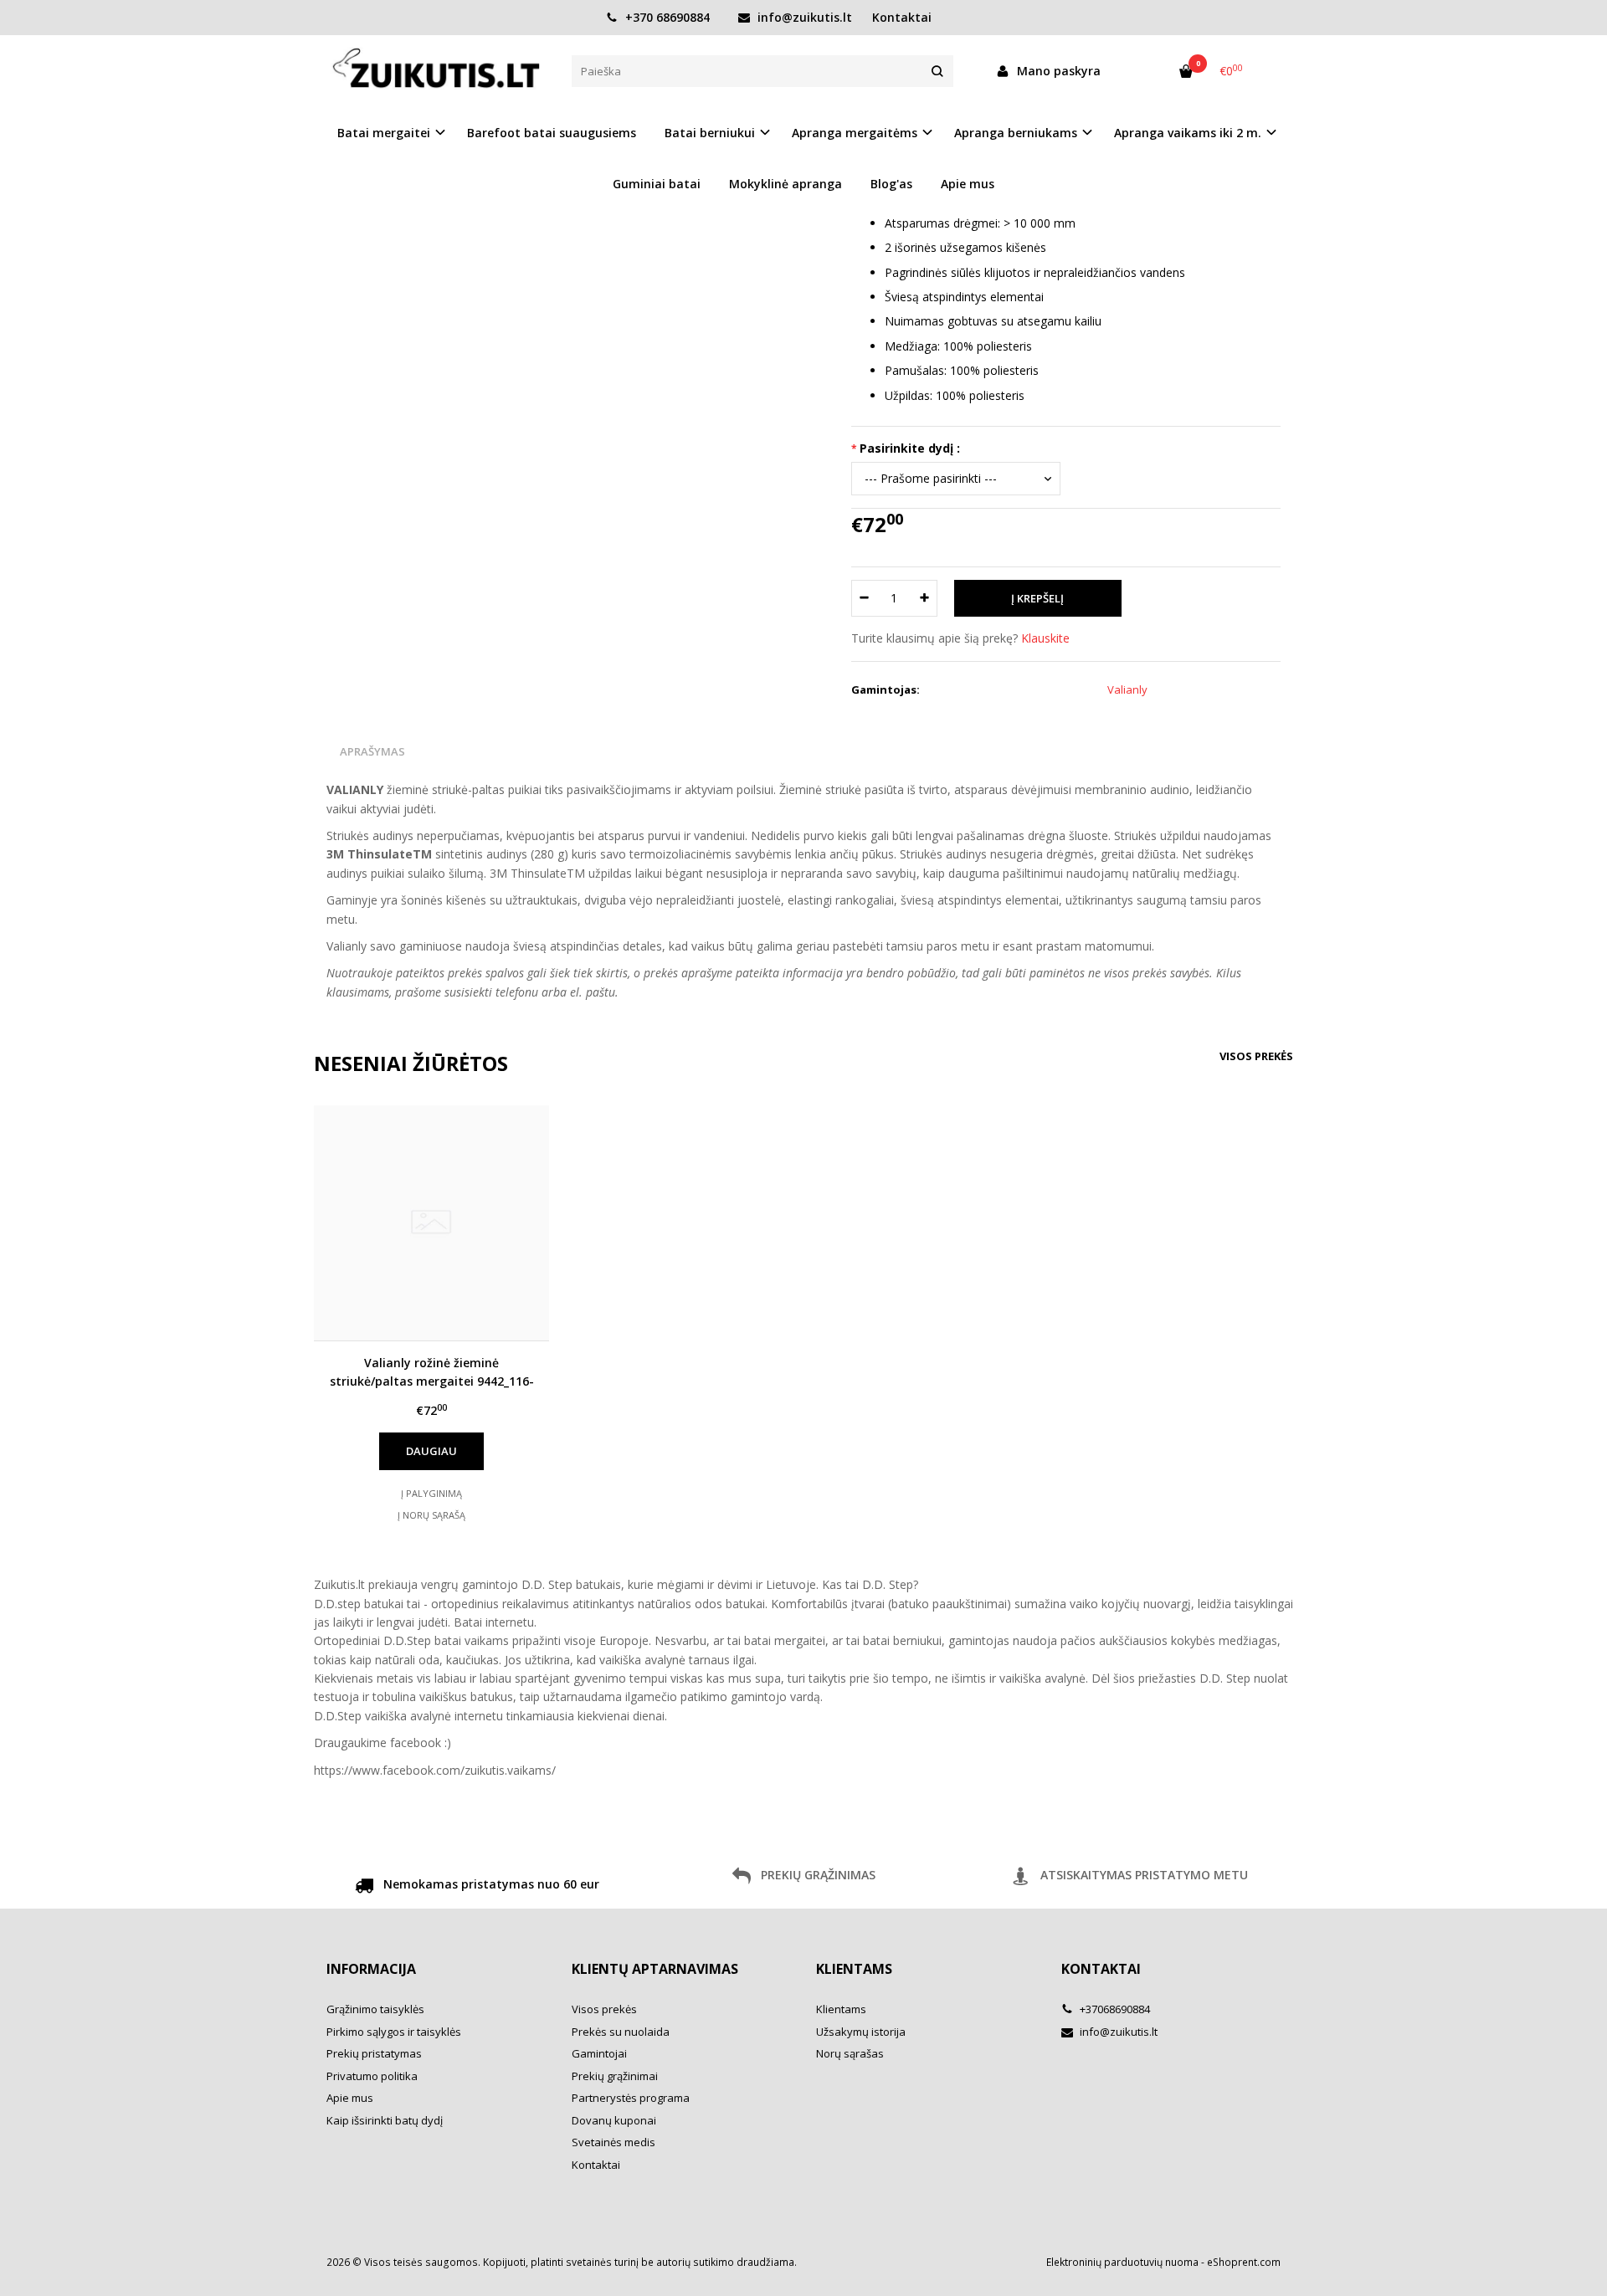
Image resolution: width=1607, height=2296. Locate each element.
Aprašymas (372, 751)
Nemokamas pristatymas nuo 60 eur (490, 1884)
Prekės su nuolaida (621, 2032)
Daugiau (431, 1451)
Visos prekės (1256, 1056)
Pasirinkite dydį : (910, 448)
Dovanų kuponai (614, 2120)
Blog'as (891, 184)
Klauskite (1045, 638)
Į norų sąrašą (431, 1515)
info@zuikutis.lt (803, 17)
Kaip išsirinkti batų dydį (385, 2120)
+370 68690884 (666, 17)
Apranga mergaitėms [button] (855, 133)
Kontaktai (902, 17)
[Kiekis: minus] (863, 598)
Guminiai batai (657, 184)
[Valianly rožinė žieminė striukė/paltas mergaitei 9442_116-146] (431, 1223)
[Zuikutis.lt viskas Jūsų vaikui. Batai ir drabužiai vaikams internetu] (436, 70)
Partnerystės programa (631, 2098)
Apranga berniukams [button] (1016, 133)
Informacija (371, 1969)
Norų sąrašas (850, 2053)
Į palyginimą (431, 1493)
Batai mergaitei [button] (384, 133)
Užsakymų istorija (861, 2032)
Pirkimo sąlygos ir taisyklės (394, 2032)
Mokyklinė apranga (786, 184)
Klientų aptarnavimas (655, 1969)
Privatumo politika (372, 2076)
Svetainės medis (614, 2142)
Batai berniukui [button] (710, 133)
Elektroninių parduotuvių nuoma (1122, 2262)
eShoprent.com (1244, 2262)
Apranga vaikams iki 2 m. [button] (1188, 133)
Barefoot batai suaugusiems (552, 133)
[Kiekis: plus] (925, 598)
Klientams (854, 1969)
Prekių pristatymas (374, 2053)
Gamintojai (599, 2053)
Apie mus (968, 184)
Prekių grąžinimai (615, 2076)
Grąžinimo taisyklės (375, 2009)
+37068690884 (1114, 2009)
